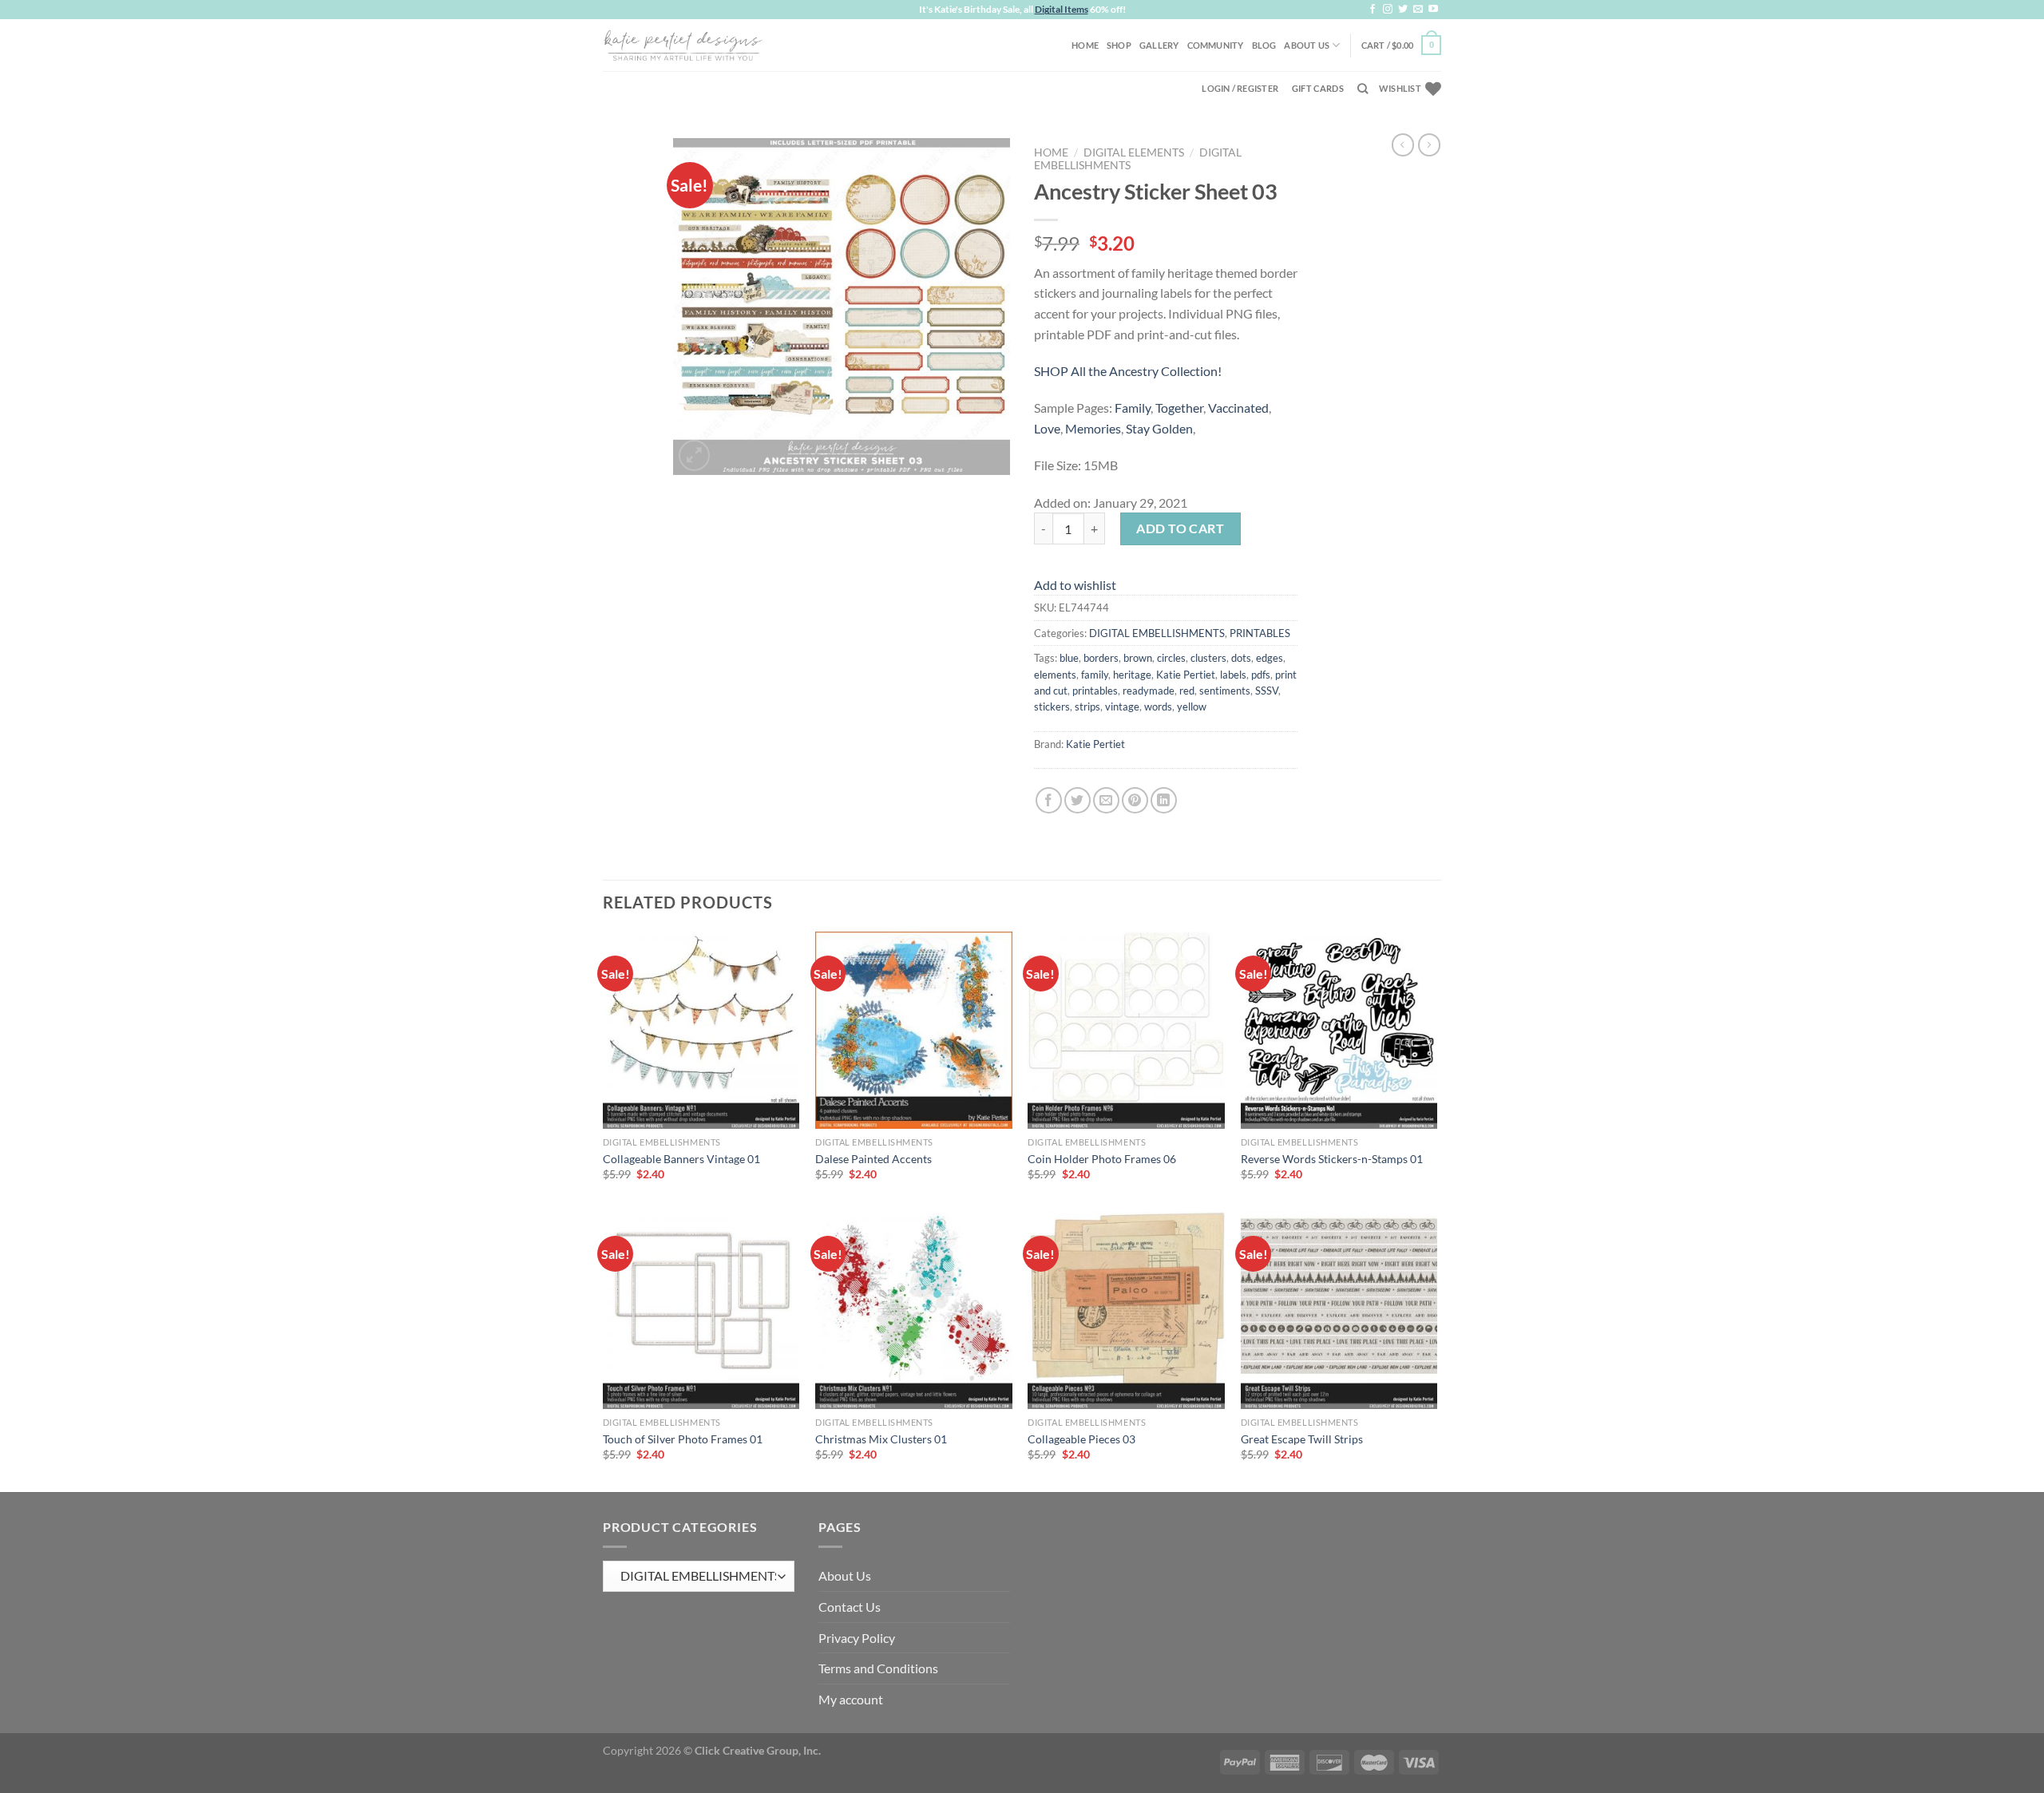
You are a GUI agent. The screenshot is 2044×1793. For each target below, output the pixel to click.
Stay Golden (1159, 428)
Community (1216, 45)
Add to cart (1180, 528)
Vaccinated (1238, 408)
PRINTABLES (1260, 633)
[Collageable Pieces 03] (1126, 1310)
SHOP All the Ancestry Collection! (1128, 371)
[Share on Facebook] (1049, 800)
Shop (1119, 45)
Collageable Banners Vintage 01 (681, 1159)
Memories (1093, 428)
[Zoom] (694, 455)
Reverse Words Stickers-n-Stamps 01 (1332, 1159)
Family (1133, 408)
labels (1233, 675)
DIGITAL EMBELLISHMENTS (1157, 633)
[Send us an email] (1418, 10)
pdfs (1261, 675)
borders (1101, 658)
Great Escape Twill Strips (1302, 1439)
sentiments (1225, 691)
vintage (1122, 707)
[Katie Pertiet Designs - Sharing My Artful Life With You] (683, 45)
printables (1095, 691)
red (1187, 691)
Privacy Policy (857, 1638)
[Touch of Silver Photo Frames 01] (701, 1310)
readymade (1149, 691)
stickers (1052, 707)
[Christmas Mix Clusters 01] (914, 1310)
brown (1138, 658)
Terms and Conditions (878, 1668)
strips (1087, 707)
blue (1069, 658)
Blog (1264, 45)
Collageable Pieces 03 (1081, 1439)
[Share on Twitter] (1077, 800)
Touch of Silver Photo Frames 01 (683, 1439)
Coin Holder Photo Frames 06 (1102, 1159)
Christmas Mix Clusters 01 (881, 1439)
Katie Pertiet (1186, 675)
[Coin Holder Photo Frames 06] (1126, 1030)
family (1095, 675)
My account (851, 1699)
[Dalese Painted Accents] (914, 1030)
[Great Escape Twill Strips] (1339, 1310)
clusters (1208, 658)
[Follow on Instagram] (1388, 10)
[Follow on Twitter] (1403, 10)
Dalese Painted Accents (873, 1159)
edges (1270, 658)
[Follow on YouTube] (1433, 10)
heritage (1132, 675)
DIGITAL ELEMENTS (1134, 152)
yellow (1192, 707)
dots (1241, 658)
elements (1055, 675)
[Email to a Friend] (1106, 800)
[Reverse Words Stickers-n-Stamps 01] (1339, 1030)
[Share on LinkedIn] (1164, 800)
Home (1085, 45)
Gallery (1159, 45)
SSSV (1267, 691)
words (1158, 707)
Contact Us (850, 1607)
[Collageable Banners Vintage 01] (701, 1030)
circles (1171, 658)
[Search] (1363, 89)
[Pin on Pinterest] (1135, 800)
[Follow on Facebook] (1373, 10)
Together (1179, 408)
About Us (1307, 45)
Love (1047, 428)
